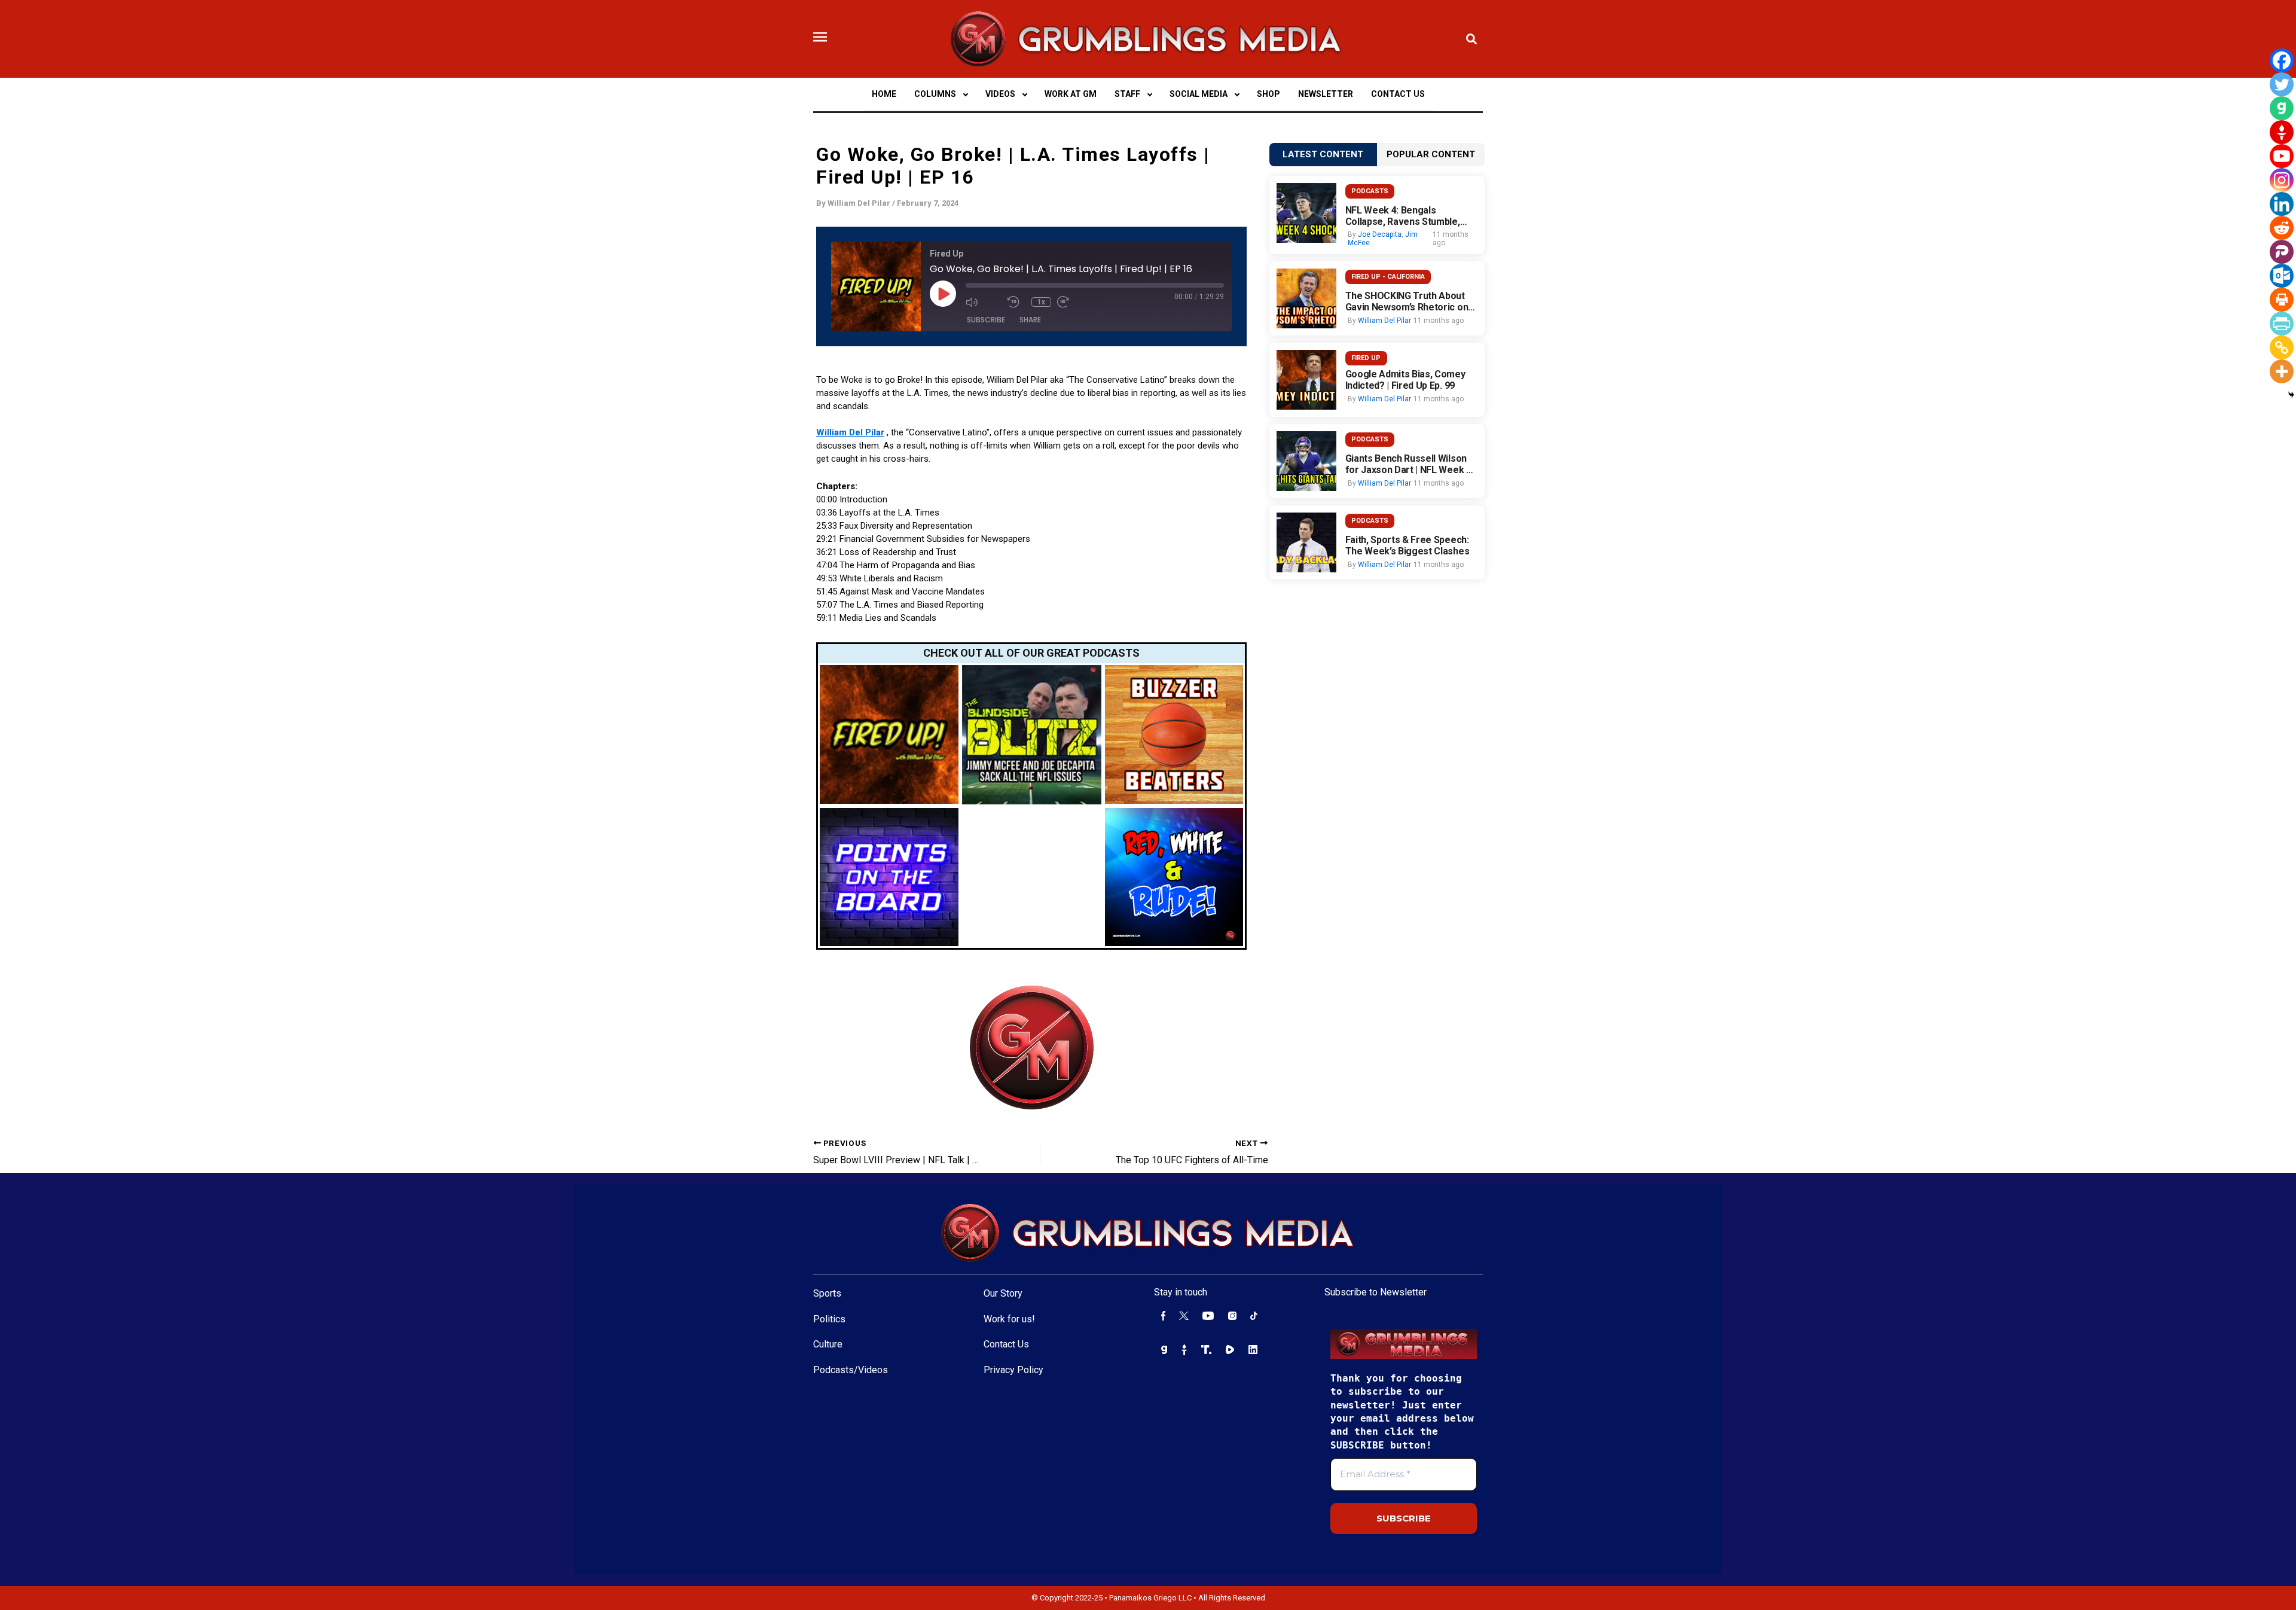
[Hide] (2291, 395)
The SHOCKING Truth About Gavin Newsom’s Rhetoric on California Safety (1407, 301)
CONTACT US (1398, 94)
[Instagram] (2282, 180)
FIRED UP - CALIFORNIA (1388, 277)
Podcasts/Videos (851, 1370)
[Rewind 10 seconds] (1016, 302)
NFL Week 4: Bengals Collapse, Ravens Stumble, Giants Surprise (1403, 216)
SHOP (1268, 94)
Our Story (1003, 1293)
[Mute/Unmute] (984, 302)
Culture (828, 1344)
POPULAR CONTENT (1431, 154)
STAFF (1127, 94)
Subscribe (986, 320)
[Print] (2282, 300)
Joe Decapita (1380, 234)
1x (1041, 302)
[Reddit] (2282, 228)
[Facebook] (2282, 60)
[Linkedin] (2282, 204)
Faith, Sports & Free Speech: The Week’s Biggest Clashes (1407, 545)
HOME (884, 94)
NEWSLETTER (1326, 94)
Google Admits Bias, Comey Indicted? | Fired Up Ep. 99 (1405, 380)
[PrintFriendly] (2282, 324)
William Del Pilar (850, 432)
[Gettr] (2282, 132)
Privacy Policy (1013, 1370)
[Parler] (2282, 252)
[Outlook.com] (2282, 276)
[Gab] (2282, 108)
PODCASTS (1370, 191)
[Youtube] (2282, 156)
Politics (829, 1319)
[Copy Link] (2282, 347)
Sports (827, 1293)
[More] (2282, 371)
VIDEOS (1000, 94)
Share (1030, 320)
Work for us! (1009, 1319)
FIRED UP (1366, 358)
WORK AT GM (1071, 94)
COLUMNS (935, 94)
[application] (965, 94)
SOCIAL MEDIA (1199, 94)
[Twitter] (2282, 84)
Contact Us (1006, 1344)
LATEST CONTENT (1323, 154)
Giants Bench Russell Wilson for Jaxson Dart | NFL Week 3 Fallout (1408, 464)
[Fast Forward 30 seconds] (1075, 302)
